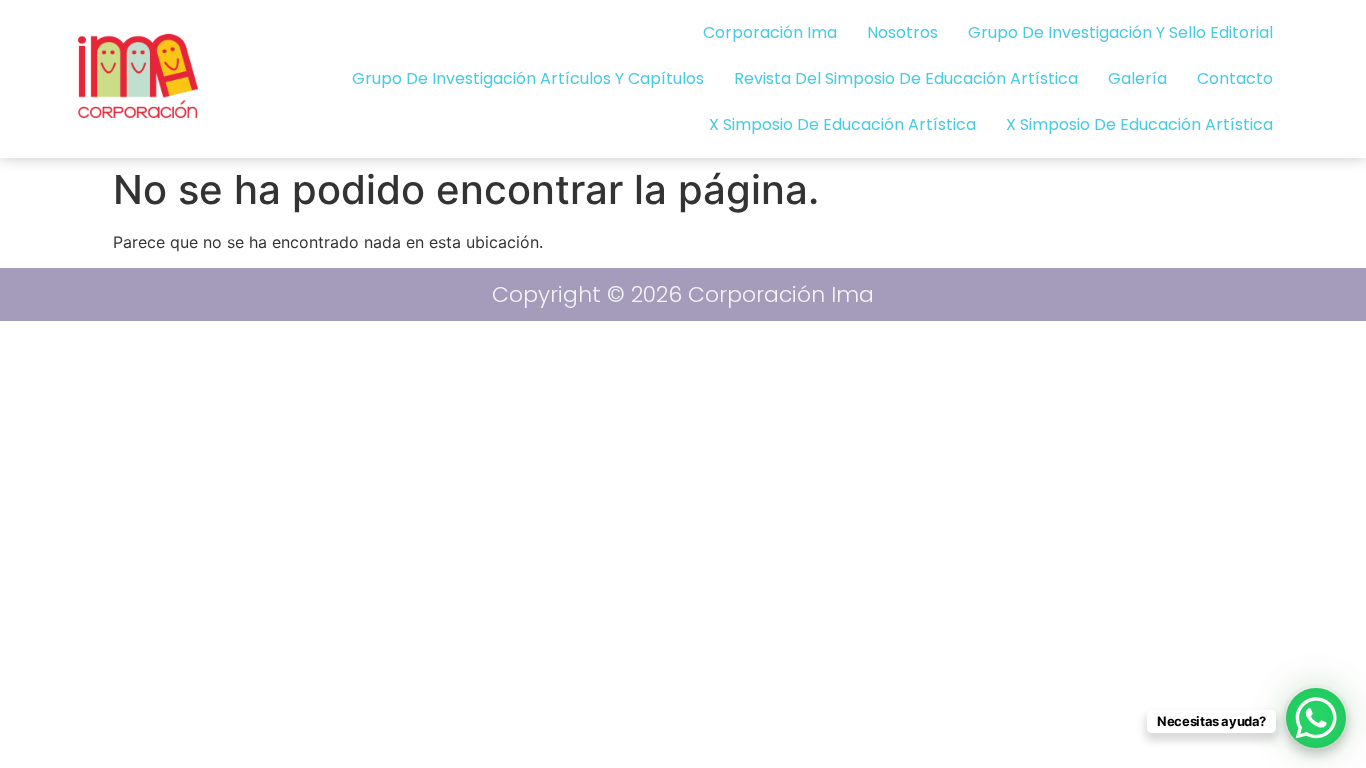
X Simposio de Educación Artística (842, 124)
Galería (1137, 78)
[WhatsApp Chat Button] (1316, 718)
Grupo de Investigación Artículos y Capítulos (528, 78)
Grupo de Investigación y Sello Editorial (1120, 32)
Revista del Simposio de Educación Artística (906, 78)
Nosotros (902, 32)
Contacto (1235, 78)
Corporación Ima (770, 32)
